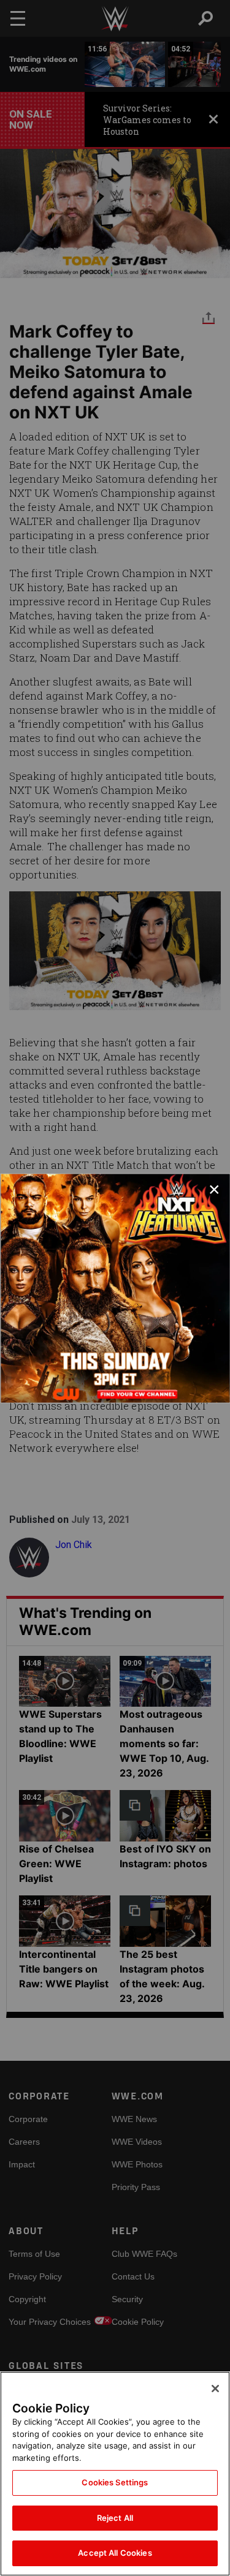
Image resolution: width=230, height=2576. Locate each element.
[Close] (215, 2389)
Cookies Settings (115, 2482)
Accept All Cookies (115, 2553)
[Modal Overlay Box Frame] (115, 1288)
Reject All (115, 2518)
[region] (115, 2474)
